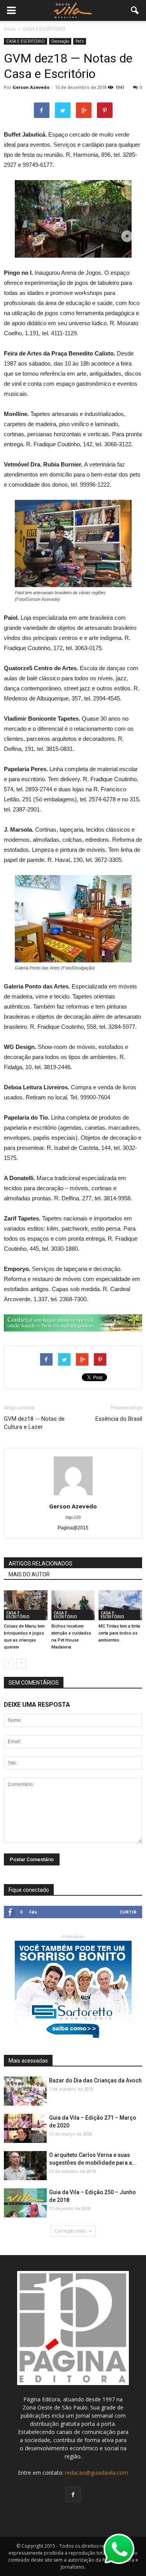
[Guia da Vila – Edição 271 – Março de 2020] (25, 2129)
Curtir (128, 1912)
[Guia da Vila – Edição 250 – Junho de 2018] (25, 2203)
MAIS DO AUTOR (29, 1574)
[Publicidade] (73, 1323)
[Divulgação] (120, 1605)
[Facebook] (73, 2495)
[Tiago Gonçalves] (25, 2166)
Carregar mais (70, 2231)
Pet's (80, 41)
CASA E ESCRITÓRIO (26, 41)
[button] (135, 10)
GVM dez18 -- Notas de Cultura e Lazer (34, 1423)
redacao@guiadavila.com (97, 2473)
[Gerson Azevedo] (26, 1605)
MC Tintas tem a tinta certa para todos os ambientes (119, 1633)
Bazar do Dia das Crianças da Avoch (95, 2080)
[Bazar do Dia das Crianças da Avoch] (25, 2091)
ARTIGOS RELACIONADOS (40, 1564)
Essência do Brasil (119, 1419)
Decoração (60, 41)
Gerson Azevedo (31, 87)
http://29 (73, 1517)
